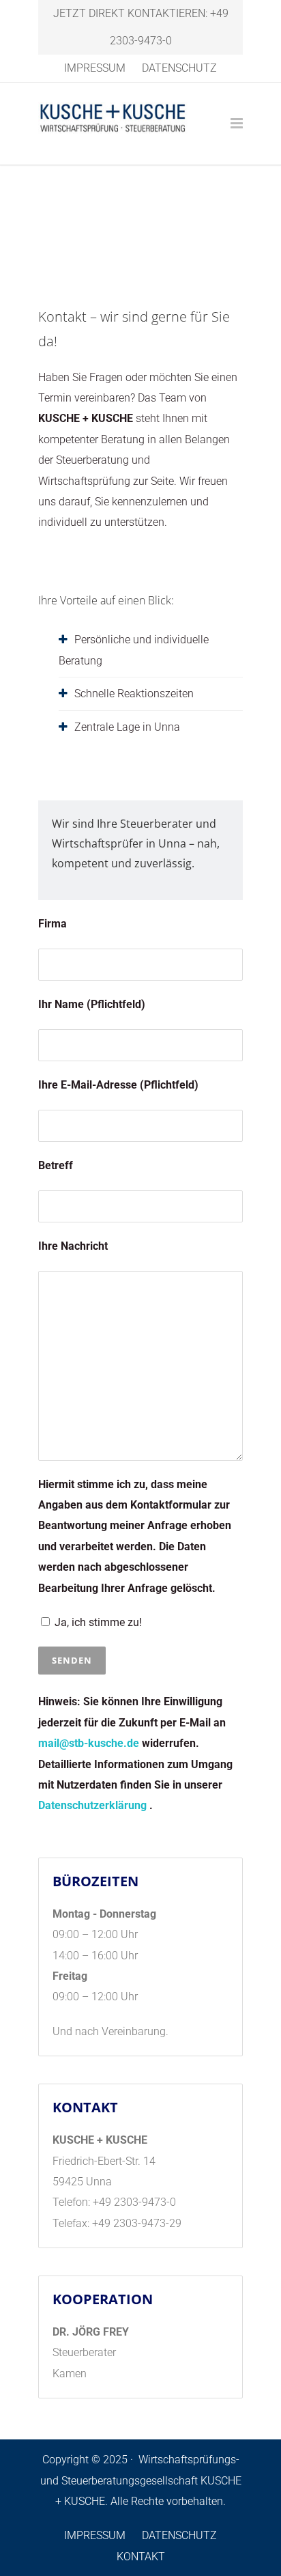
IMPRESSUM (95, 68)
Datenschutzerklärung (94, 1805)
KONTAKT (141, 2557)
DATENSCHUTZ (179, 68)
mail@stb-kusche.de (89, 1743)
